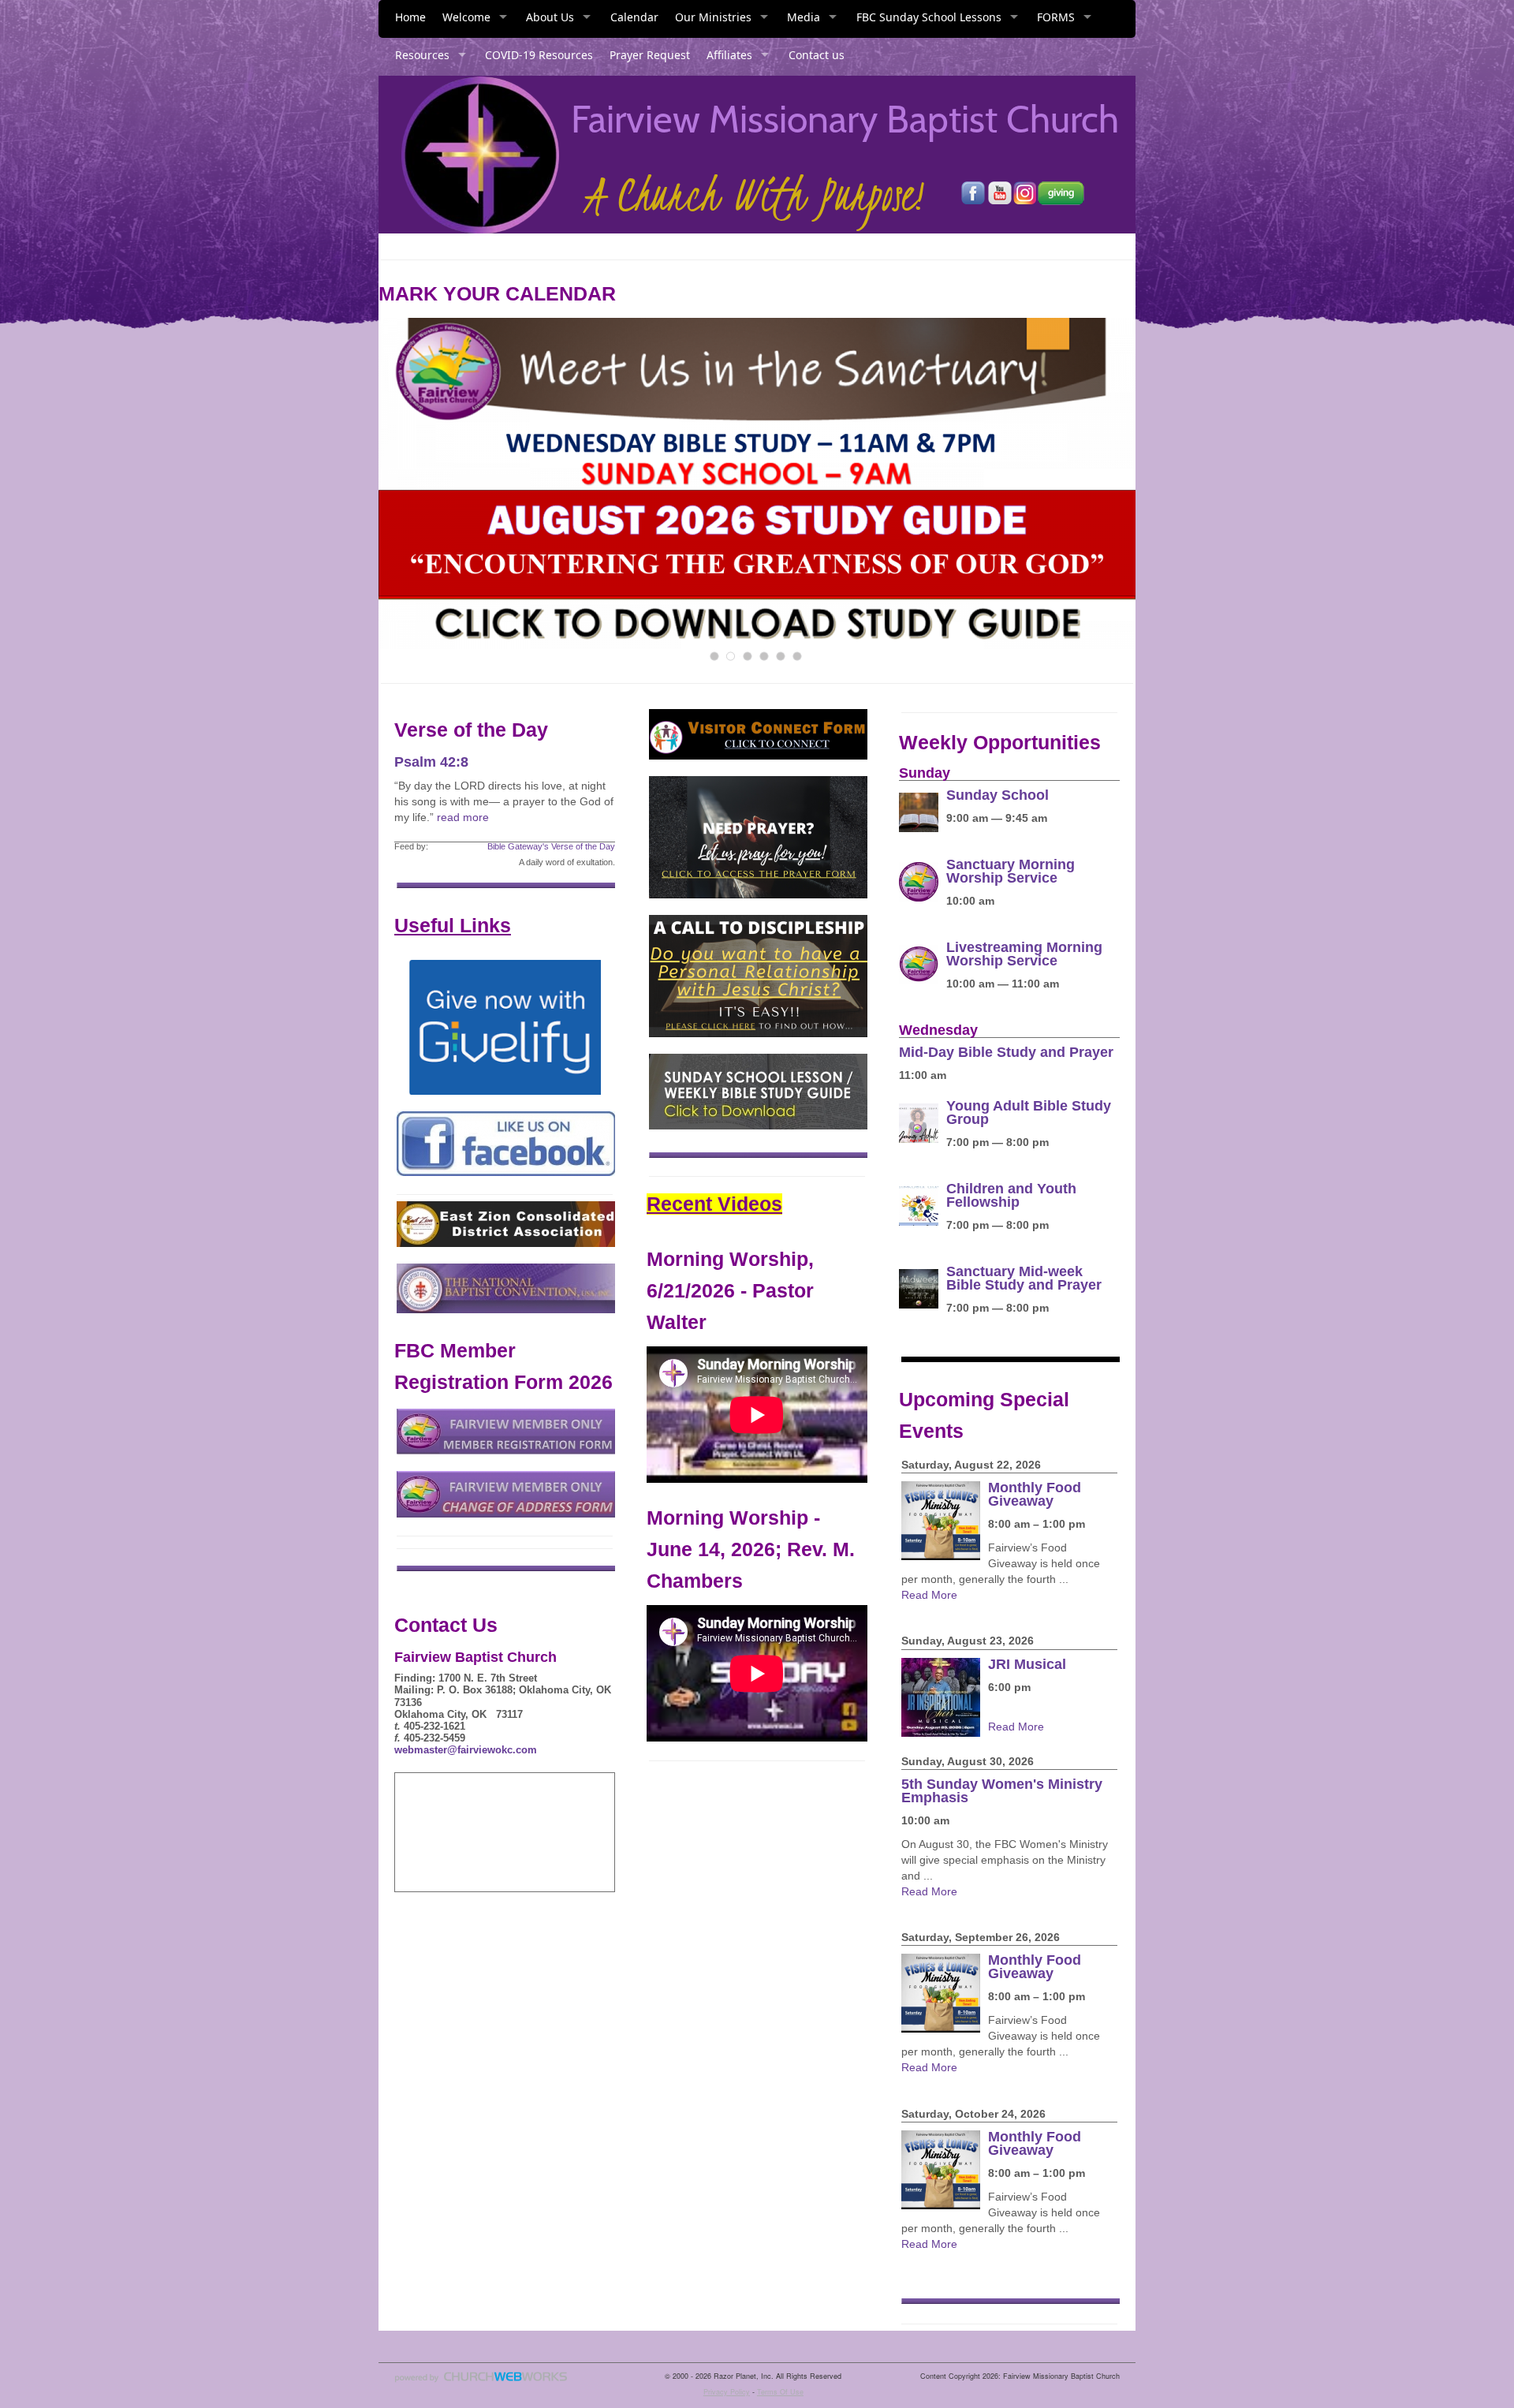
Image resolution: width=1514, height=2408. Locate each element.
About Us (550, 17)
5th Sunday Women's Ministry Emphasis (1002, 1791)
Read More (929, 1595)
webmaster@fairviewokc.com (466, 1750)
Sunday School (998, 795)
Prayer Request (650, 55)
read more (463, 817)
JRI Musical (1027, 1664)
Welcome (466, 17)
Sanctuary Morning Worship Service (1011, 871)
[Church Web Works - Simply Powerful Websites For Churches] (481, 2382)
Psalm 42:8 (431, 762)
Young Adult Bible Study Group (1029, 1113)
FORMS (1056, 17)
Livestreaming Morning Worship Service (1024, 954)
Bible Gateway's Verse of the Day (551, 846)
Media (804, 17)
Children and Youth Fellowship (1011, 1195)
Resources (422, 55)
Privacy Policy (727, 2392)
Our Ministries (713, 17)
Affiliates (729, 55)
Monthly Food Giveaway (1035, 1494)
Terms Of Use (780, 2392)
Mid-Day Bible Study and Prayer (1006, 1052)
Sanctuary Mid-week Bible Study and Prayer (1024, 1278)
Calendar (634, 17)
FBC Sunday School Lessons (929, 17)
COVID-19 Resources (539, 55)
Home (410, 17)
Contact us (817, 55)
